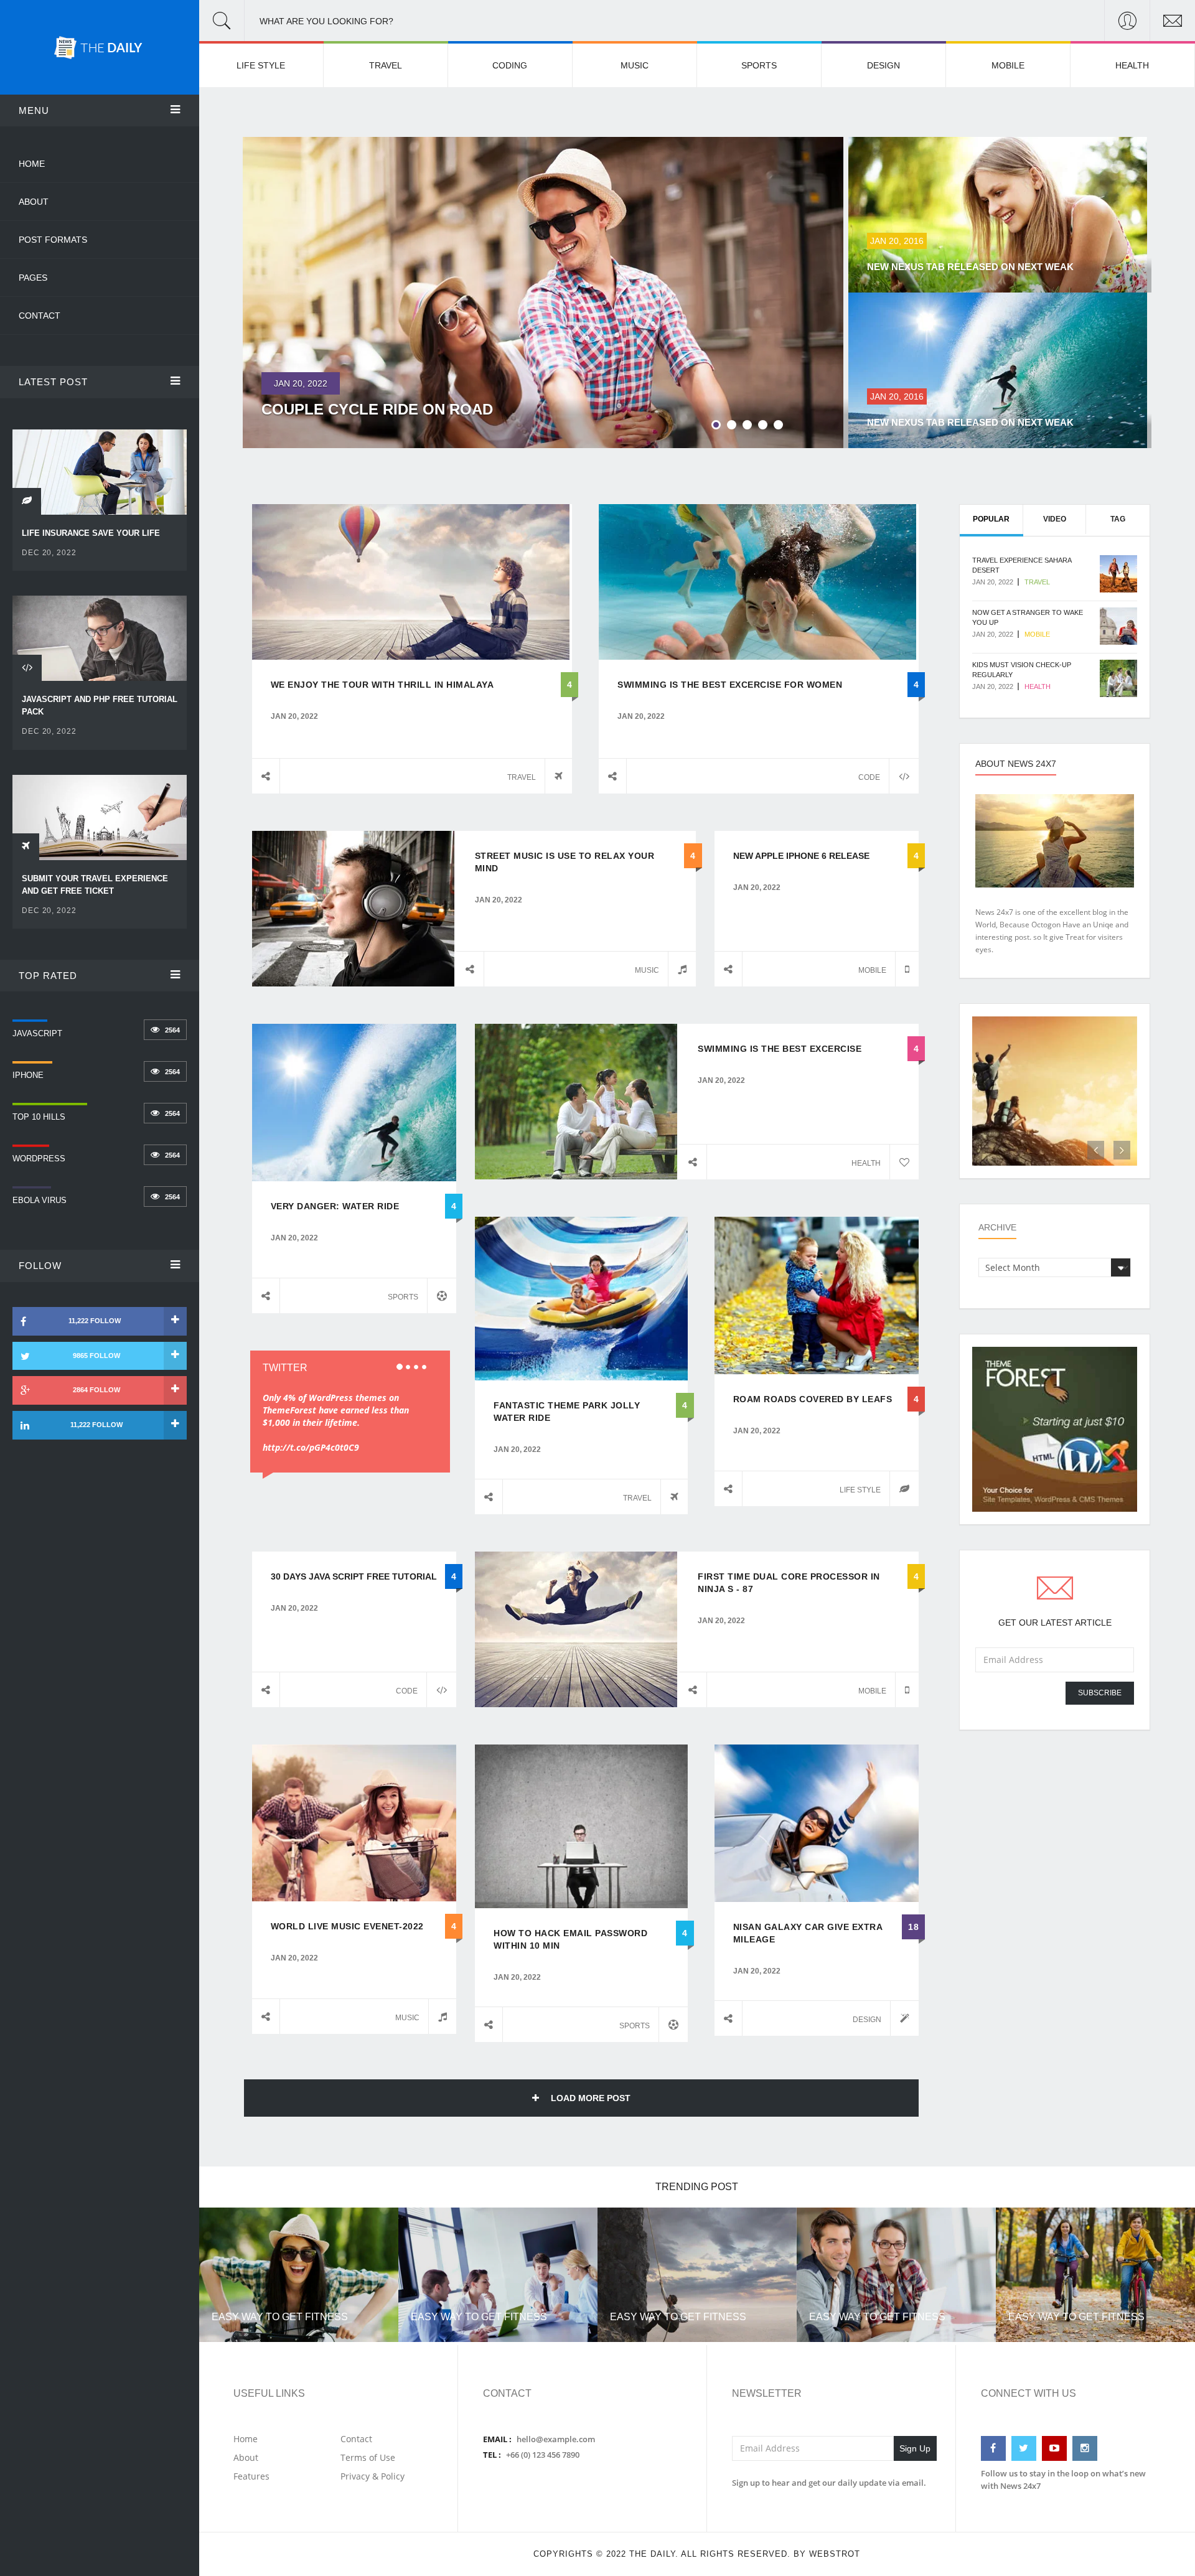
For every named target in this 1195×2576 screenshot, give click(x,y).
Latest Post (53, 382)
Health (1132, 65)
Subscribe (1100, 1693)
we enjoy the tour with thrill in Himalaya (382, 685)
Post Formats (53, 240)
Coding (510, 65)
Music (635, 65)
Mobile (1008, 65)
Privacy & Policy (373, 2476)
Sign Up (915, 2448)
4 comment (665, 856)
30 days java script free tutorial (354, 1576)
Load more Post (589, 2098)
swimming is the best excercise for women (730, 685)
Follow (40, 1266)
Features (251, 2476)
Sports (759, 65)
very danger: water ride (335, 1206)
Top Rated (48, 976)
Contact (40, 316)
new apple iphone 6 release (801, 856)
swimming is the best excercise (780, 1049)
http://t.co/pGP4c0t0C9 (311, 1447)
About (34, 202)
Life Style (261, 65)
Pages (33, 278)
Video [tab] (1055, 519)
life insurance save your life (91, 533)
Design (883, 65)
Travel (386, 65)
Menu (34, 110)
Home (32, 164)
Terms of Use (368, 2457)
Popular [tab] (991, 519)
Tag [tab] (1118, 519)
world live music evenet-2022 (347, 1926)
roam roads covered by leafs (813, 1399)
